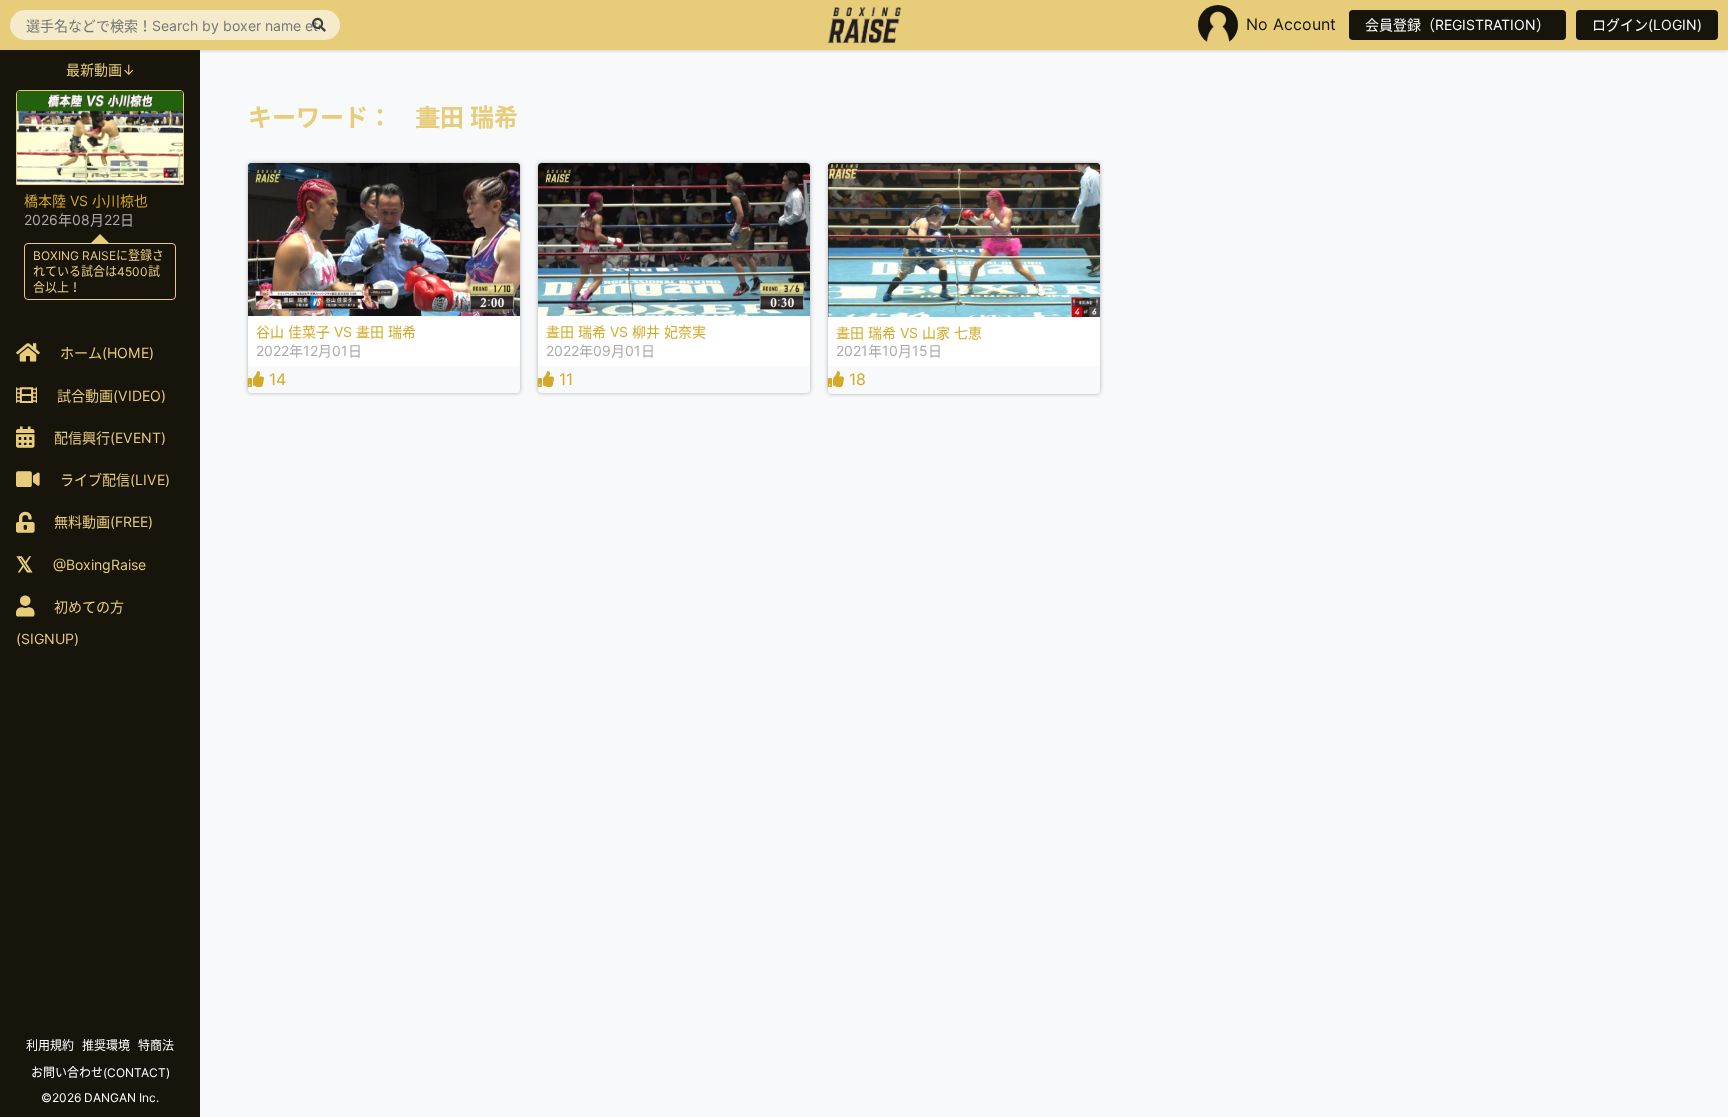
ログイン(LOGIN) (1647, 24)
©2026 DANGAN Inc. (100, 1097)
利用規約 (50, 1045)
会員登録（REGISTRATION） (1457, 24)
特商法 (156, 1045)
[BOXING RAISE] (864, 25)
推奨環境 (106, 1045)
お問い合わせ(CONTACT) (100, 1072)
